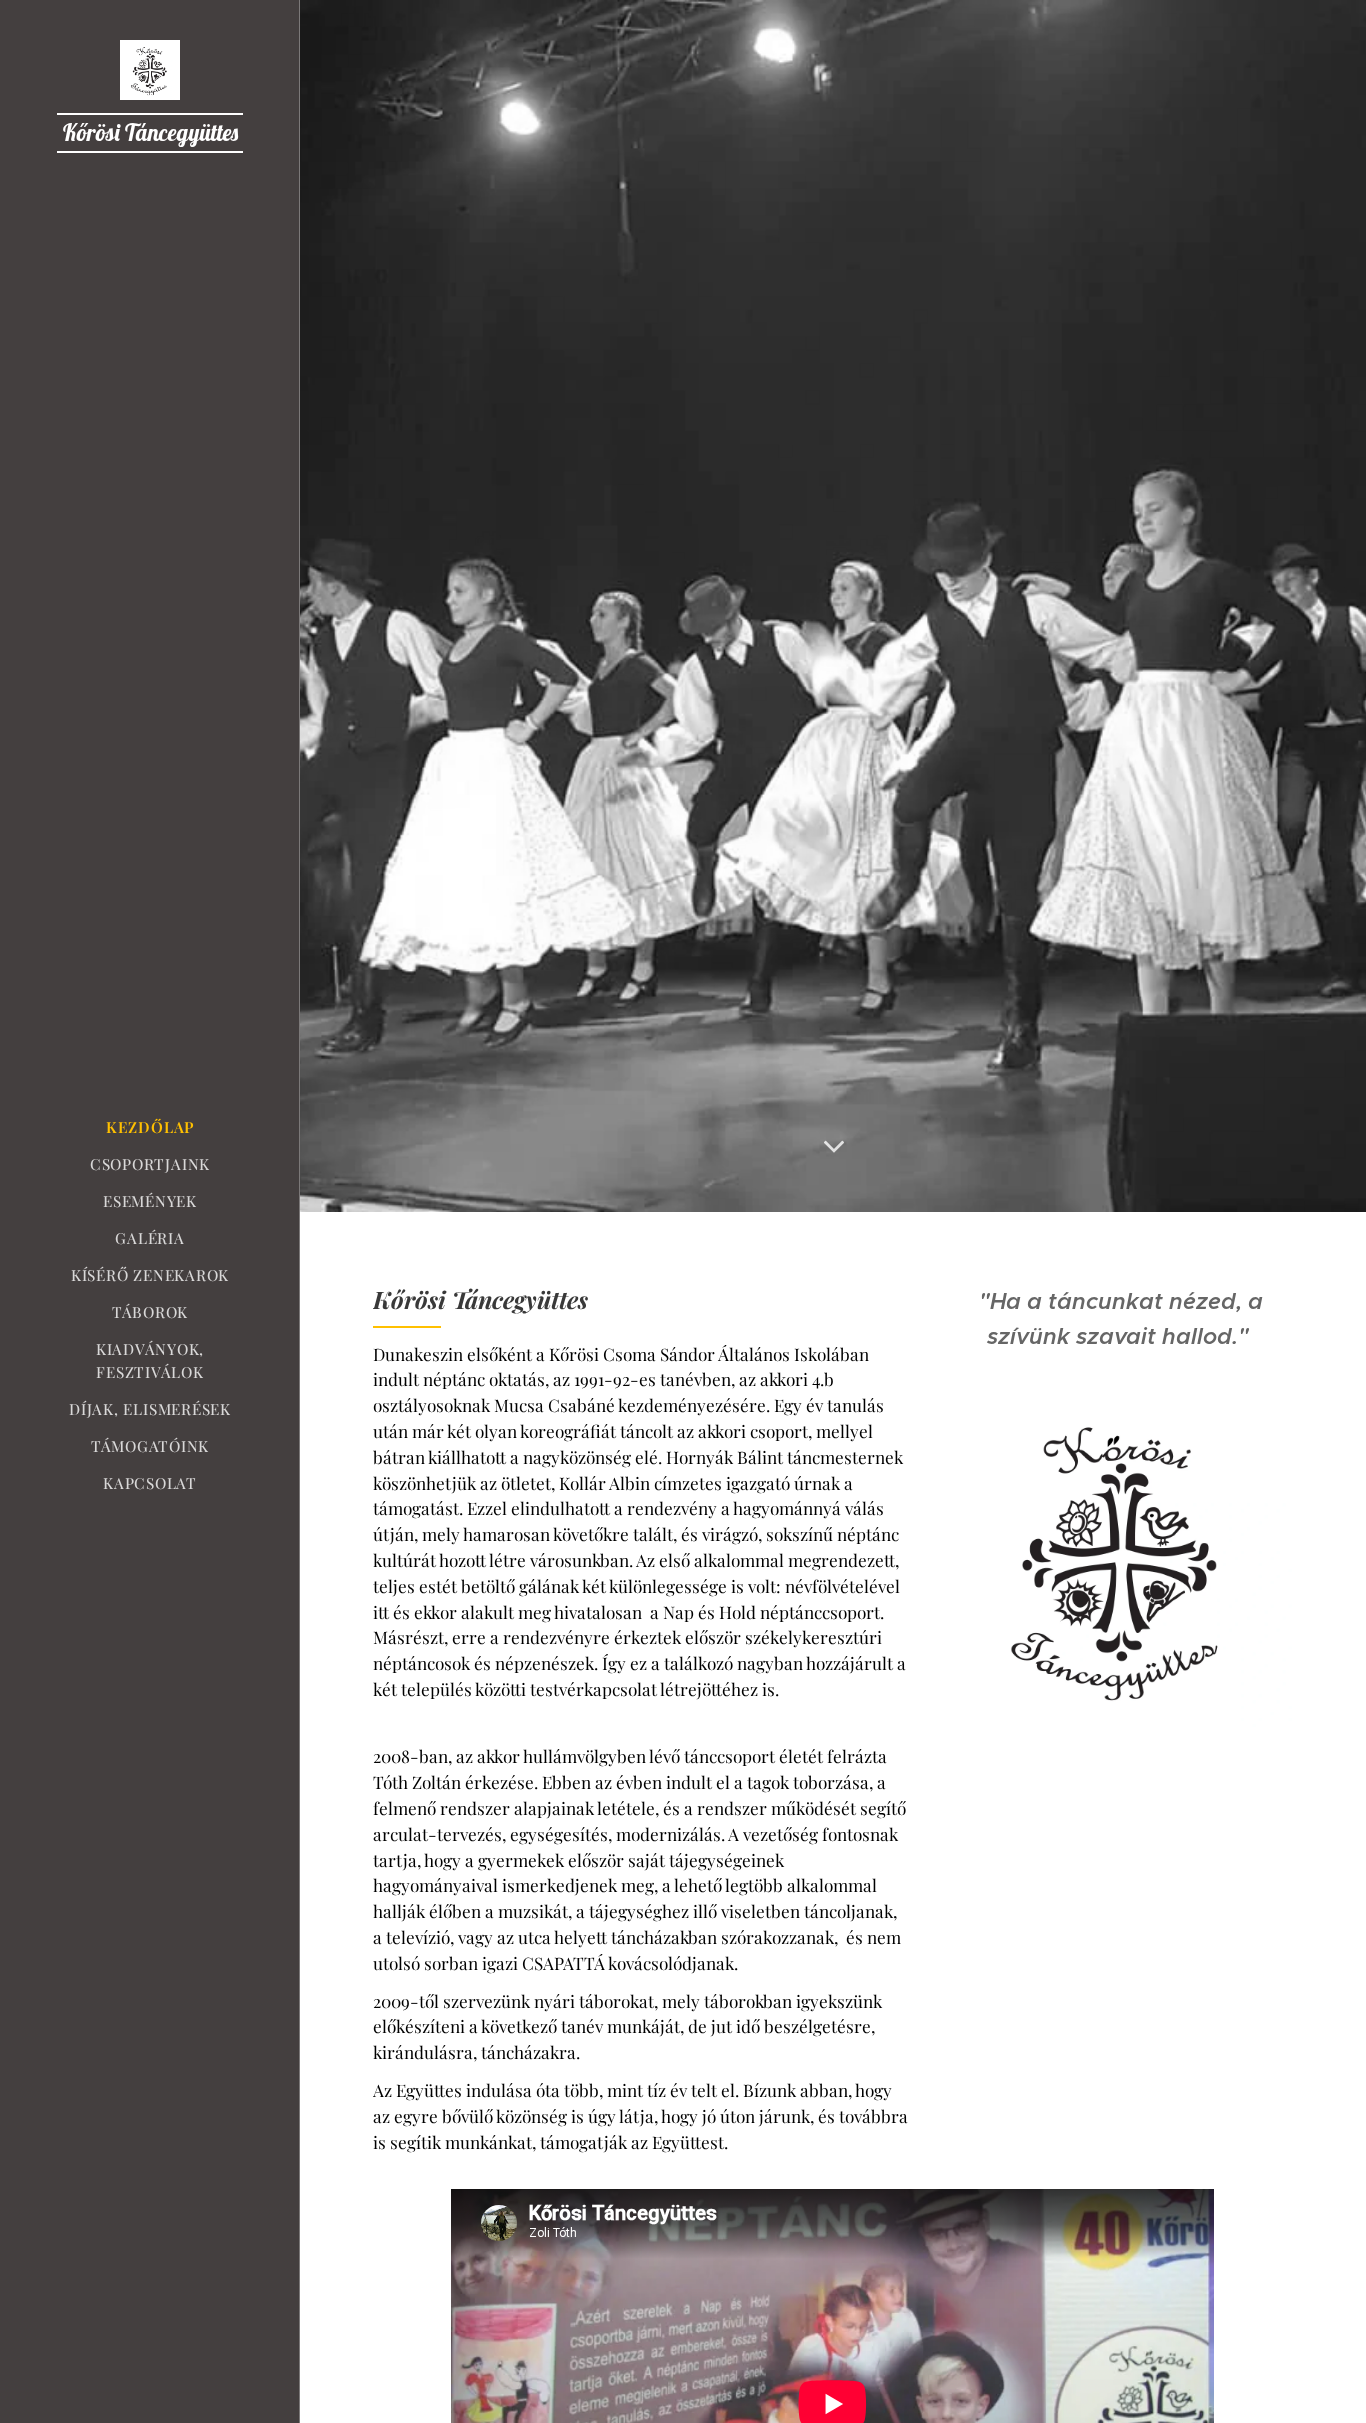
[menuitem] (150, 1127)
